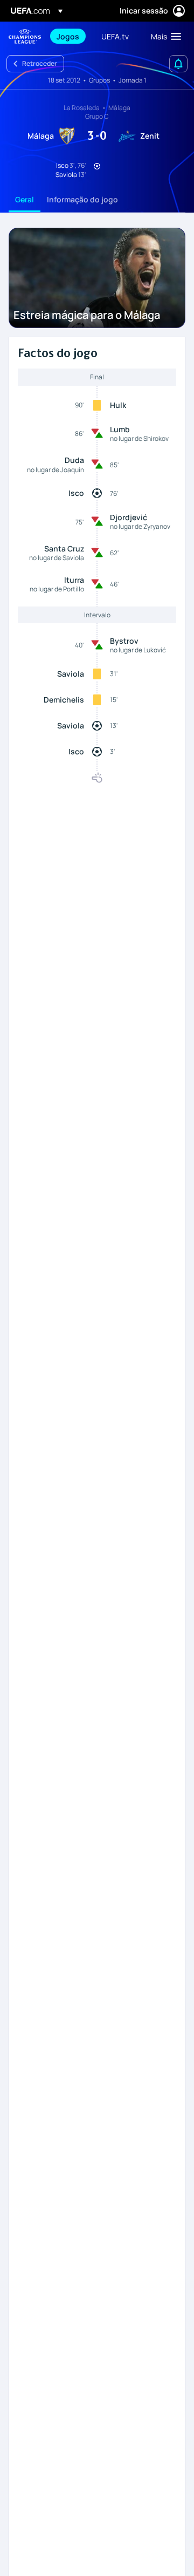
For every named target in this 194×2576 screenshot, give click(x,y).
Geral (25, 199)
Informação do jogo (82, 199)
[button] (164, 36)
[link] (68, 36)
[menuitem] (70, 36)
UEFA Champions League (25, 36)
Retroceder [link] (40, 63)
